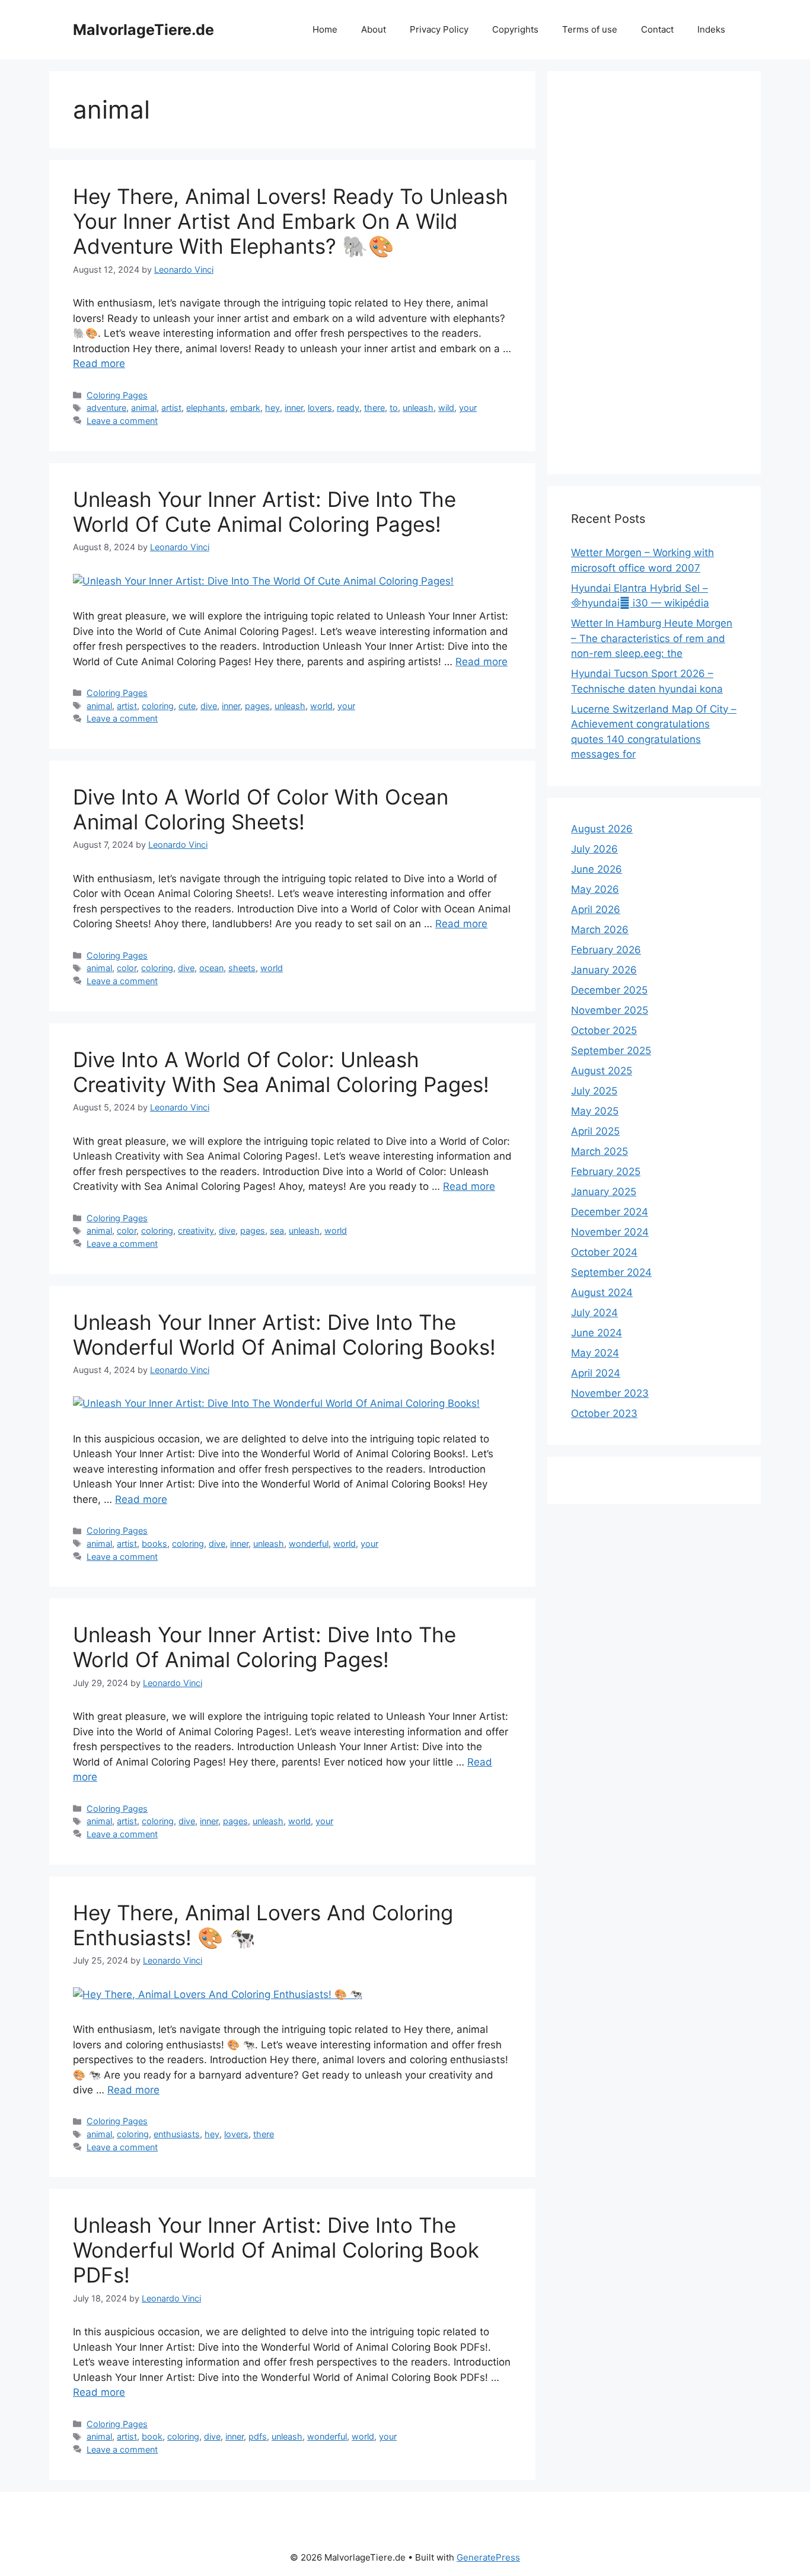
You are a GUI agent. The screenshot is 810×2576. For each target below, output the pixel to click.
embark (245, 408)
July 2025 (594, 1091)
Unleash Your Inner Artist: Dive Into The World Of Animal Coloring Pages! (264, 1647)
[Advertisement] (654, 273)
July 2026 (594, 849)
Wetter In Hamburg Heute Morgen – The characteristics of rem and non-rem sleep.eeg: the (652, 638)
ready (348, 408)
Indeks (711, 29)
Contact (657, 29)
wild (446, 408)
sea (277, 1230)
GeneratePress (488, 2557)
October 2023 (604, 1413)
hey (272, 408)
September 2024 (611, 1272)
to (394, 408)
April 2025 (595, 1131)
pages (257, 706)
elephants (206, 408)
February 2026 (606, 950)
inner (294, 408)
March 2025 (599, 1151)
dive (209, 706)
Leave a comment (122, 421)
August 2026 (602, 829)
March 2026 (600, 930)
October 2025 (604, 1030)
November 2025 (610, 1010)
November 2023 (610, 1393)
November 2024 (610, 1232)
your (468, 408)
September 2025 (611, 1051)
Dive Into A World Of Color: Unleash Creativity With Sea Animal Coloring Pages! (281, 1072)
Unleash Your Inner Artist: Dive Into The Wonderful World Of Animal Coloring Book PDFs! (276, 2250)
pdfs (258, 2436)
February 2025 (606, 1172)
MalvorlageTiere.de (143, 30)
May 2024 (595, 1353)
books (154, 1544)
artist (171, 408)
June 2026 (597, 869)
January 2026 (604, 970)
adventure (106, 408)
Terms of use (590, 29)
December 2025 (609, 990)
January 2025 (604, 1192)
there (374, 408)
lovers (320, 408)
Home (325, 29)
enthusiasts (177, 2134)
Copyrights (515, 29)
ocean (211, 968)
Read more (99, 363)
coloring (158, 706)
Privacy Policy (439, 29)
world (321, 706)
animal (144, 408)
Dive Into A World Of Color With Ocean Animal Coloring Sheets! (261, 809)
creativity (196, 1230)
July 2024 (594, 1313)
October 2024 (604, 1252)
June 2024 (597, 1333)
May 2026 (595, 889)
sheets (242, 968)
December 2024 (610, 1212)
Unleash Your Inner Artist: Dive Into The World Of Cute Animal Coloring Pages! (264, 512)
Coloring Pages (117, 395)
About (374, 29)
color (127, 968)
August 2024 (602, 1292)
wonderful (309, 1544)
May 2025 (595, 1111)
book (152, 2436)
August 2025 (602, 1071)
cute (187, 706)
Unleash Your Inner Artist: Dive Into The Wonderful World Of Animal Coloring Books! (284, 1335)
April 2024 (596, 1373)
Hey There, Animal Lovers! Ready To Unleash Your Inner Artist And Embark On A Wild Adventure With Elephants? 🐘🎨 (291, 221)
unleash (418, 408)
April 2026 (596, 909)
